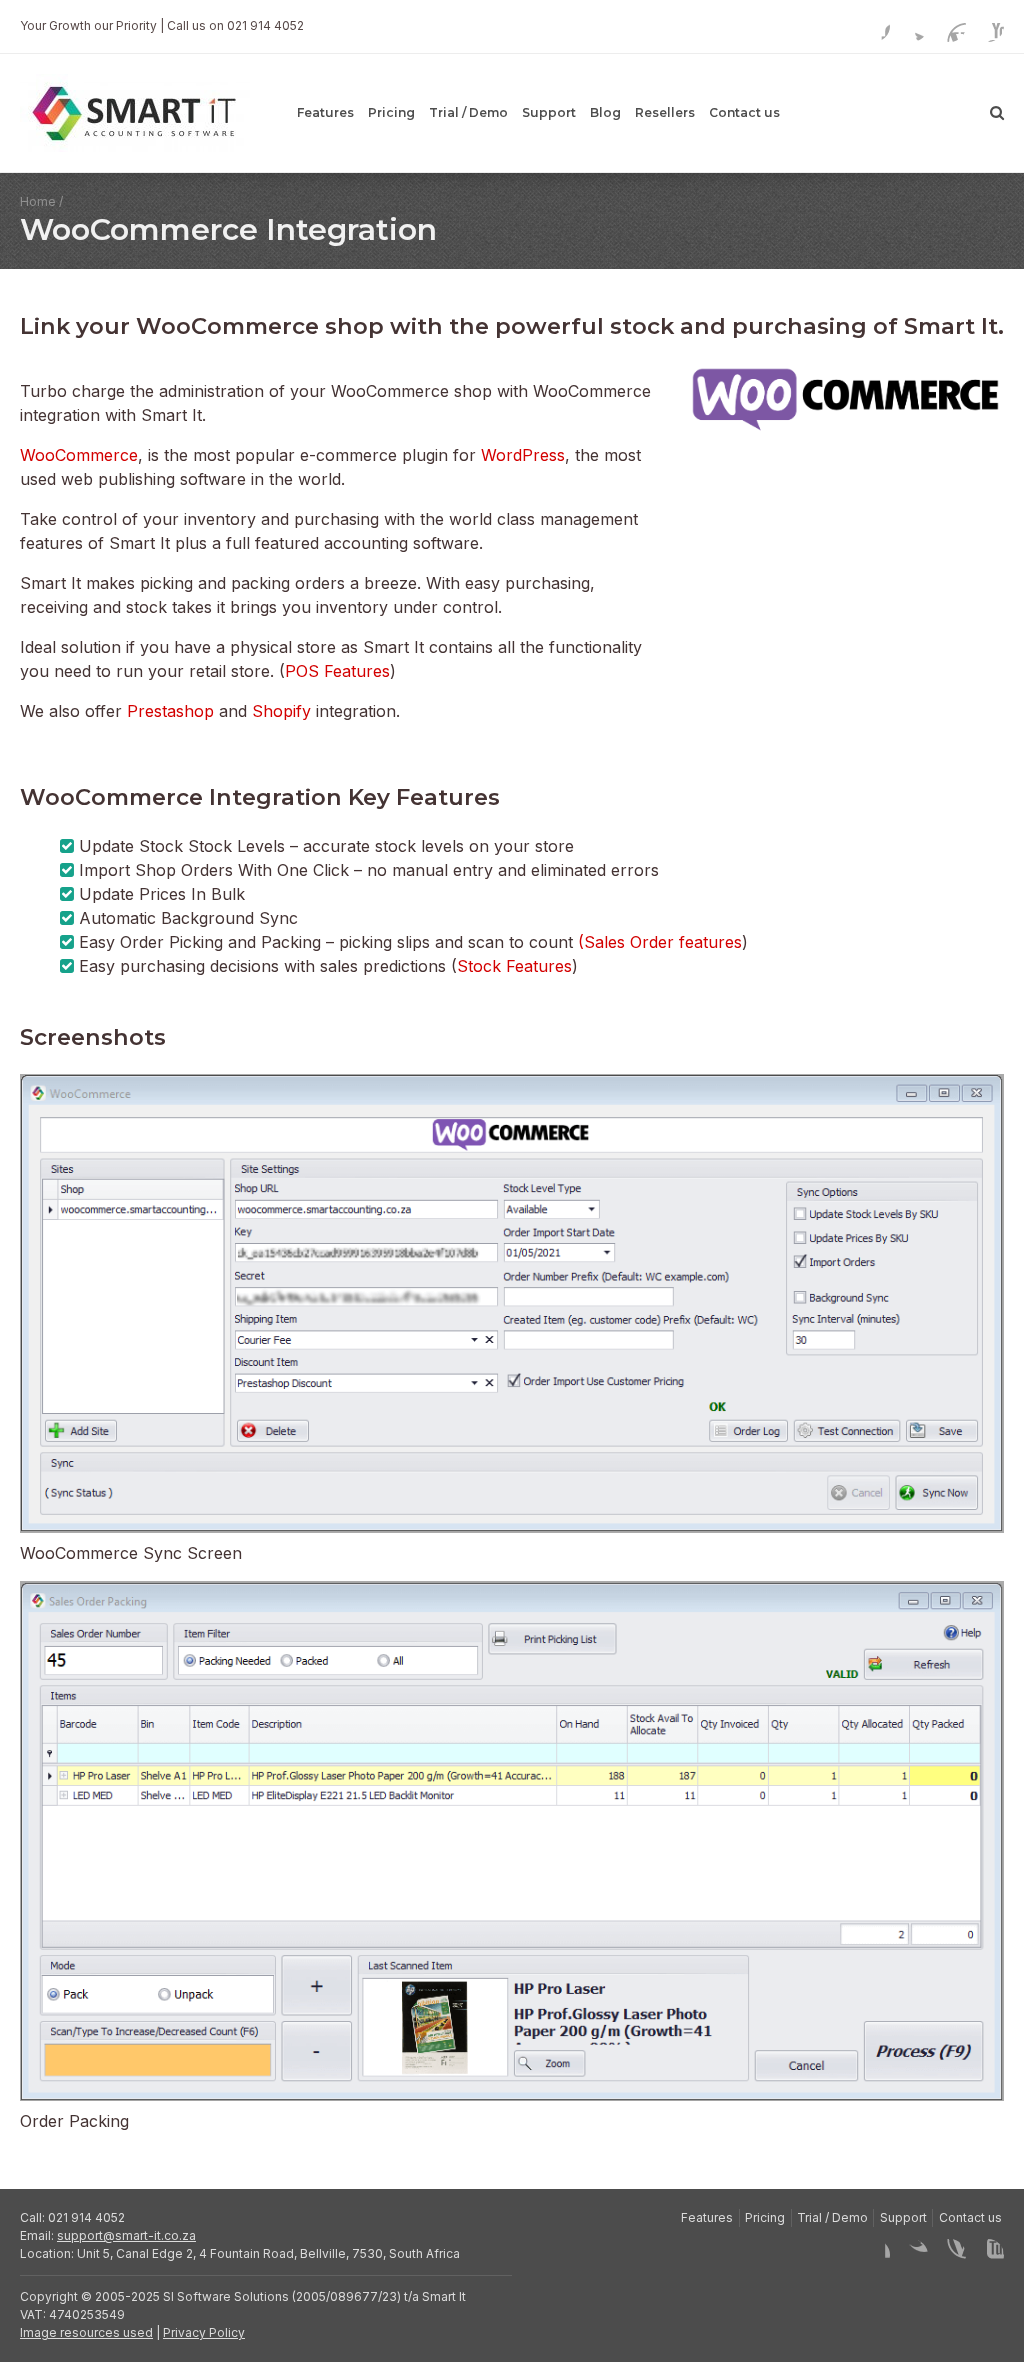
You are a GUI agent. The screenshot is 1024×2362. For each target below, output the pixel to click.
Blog (605, 112)
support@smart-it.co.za (126, 2235)
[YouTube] (988, 26)
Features (325, 112)
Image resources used (86, 2332)
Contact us (744, 112)
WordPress (523, 455)
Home (38, 201)
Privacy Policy (204, 2332)
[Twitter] (912, 26)
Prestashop (173, 711)
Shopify (284, 711)
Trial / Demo (468, 112)
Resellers (665, 112)
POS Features (337, 671)
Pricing (391, 112)
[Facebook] (874, 26)
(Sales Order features (660, 942)
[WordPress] (950, 26)
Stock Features (514, 966)
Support (549, 112)
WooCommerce (79, 455)
